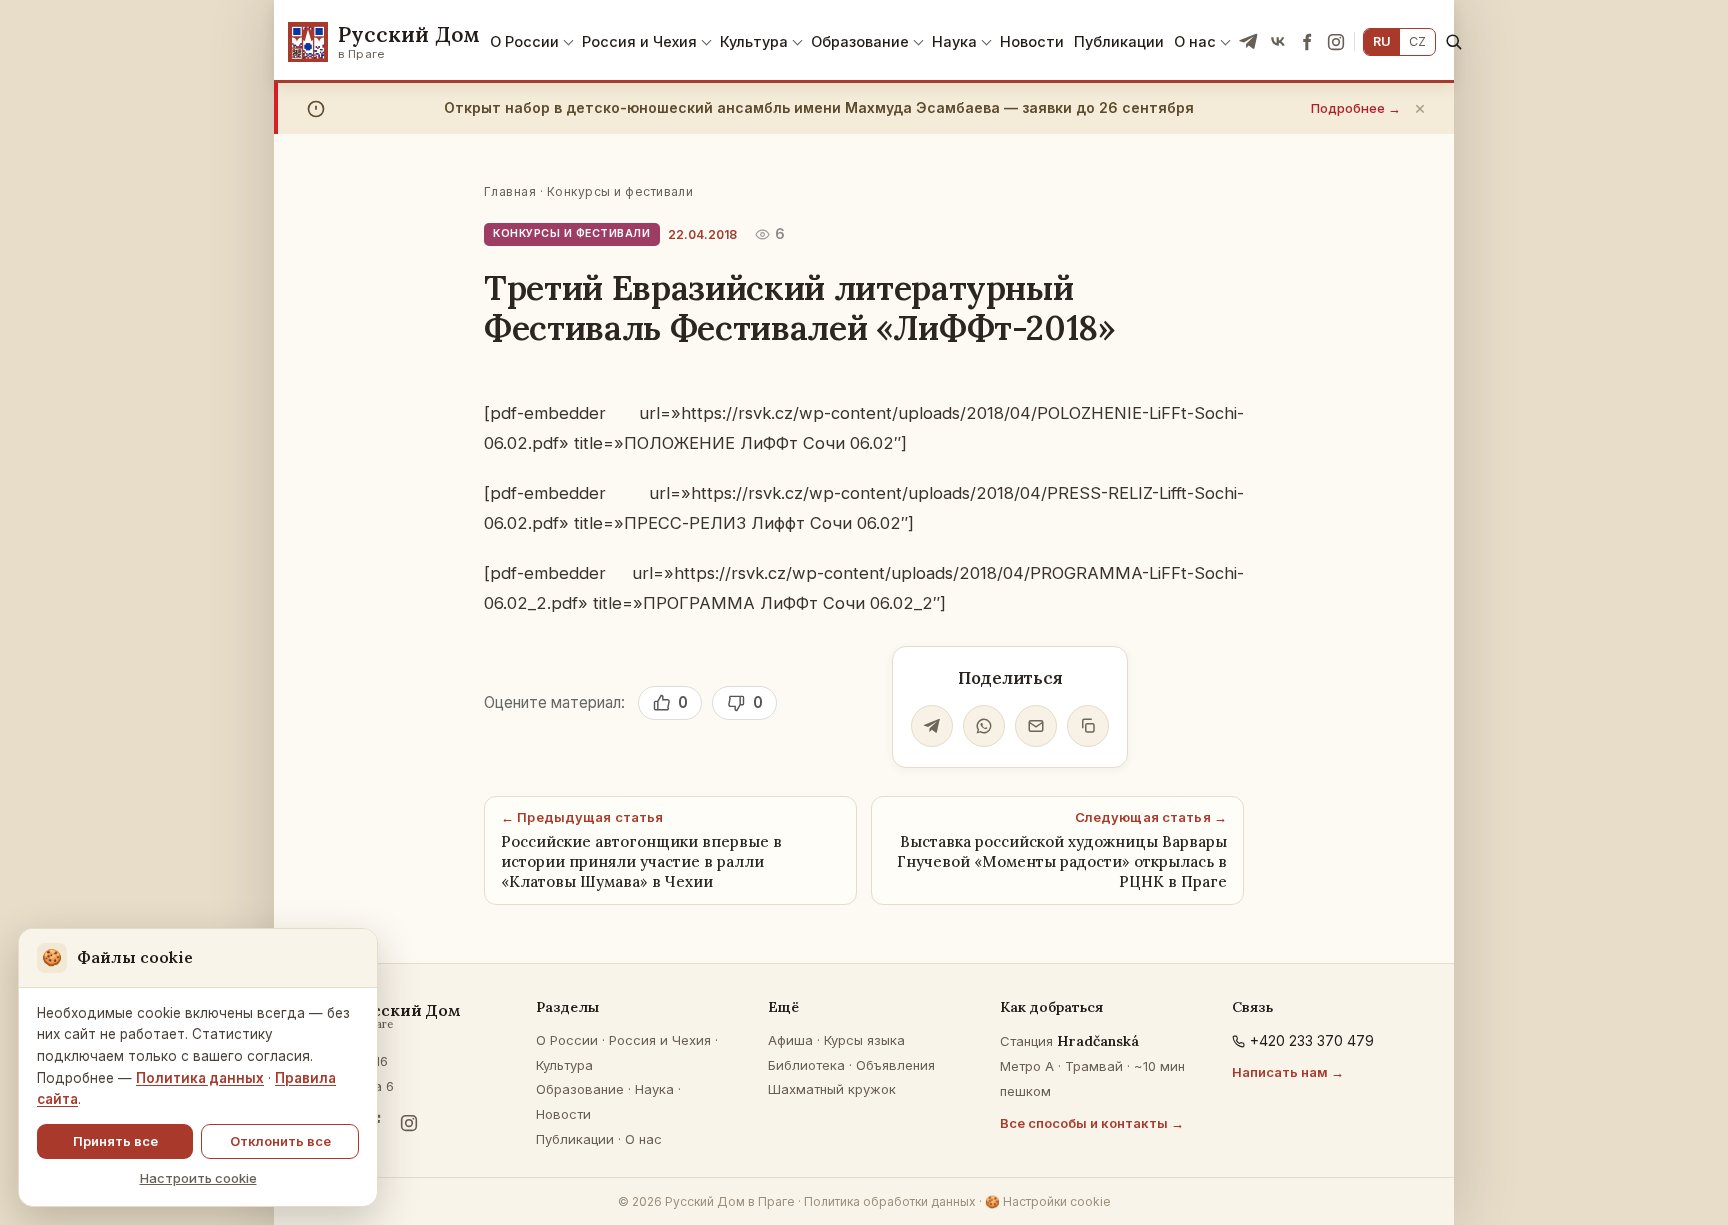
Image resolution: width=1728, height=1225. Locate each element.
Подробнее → (1356, 108)
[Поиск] (1453, 41)
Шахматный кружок (832, 1089)
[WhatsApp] (984, 726)
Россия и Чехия (639, 41)
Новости (1032, 41)
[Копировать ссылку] (1088, 726)
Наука (954, 41)
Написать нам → (1288, 1072)
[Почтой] (1036, 726)
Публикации (1119, 41)
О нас (1195, 41)
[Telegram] (1249, 42)
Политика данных (200, 1078)
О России (524, 41)
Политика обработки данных (890, 1201)
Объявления (895, 1065)
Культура (754, 41)
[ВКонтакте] (1278, 42)
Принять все (115, 1141)
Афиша (790, 1040)
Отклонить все (280, 1141)
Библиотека (806, 1065)
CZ (1417, 41)
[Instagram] (1336, 42)
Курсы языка (864, 1040)
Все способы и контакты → (1092, 1123)
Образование (860, 41)
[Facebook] (1307, 42)
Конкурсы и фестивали (620, 191)
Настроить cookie (198, 1178)
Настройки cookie (1048, 1201)
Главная (510, 191)
